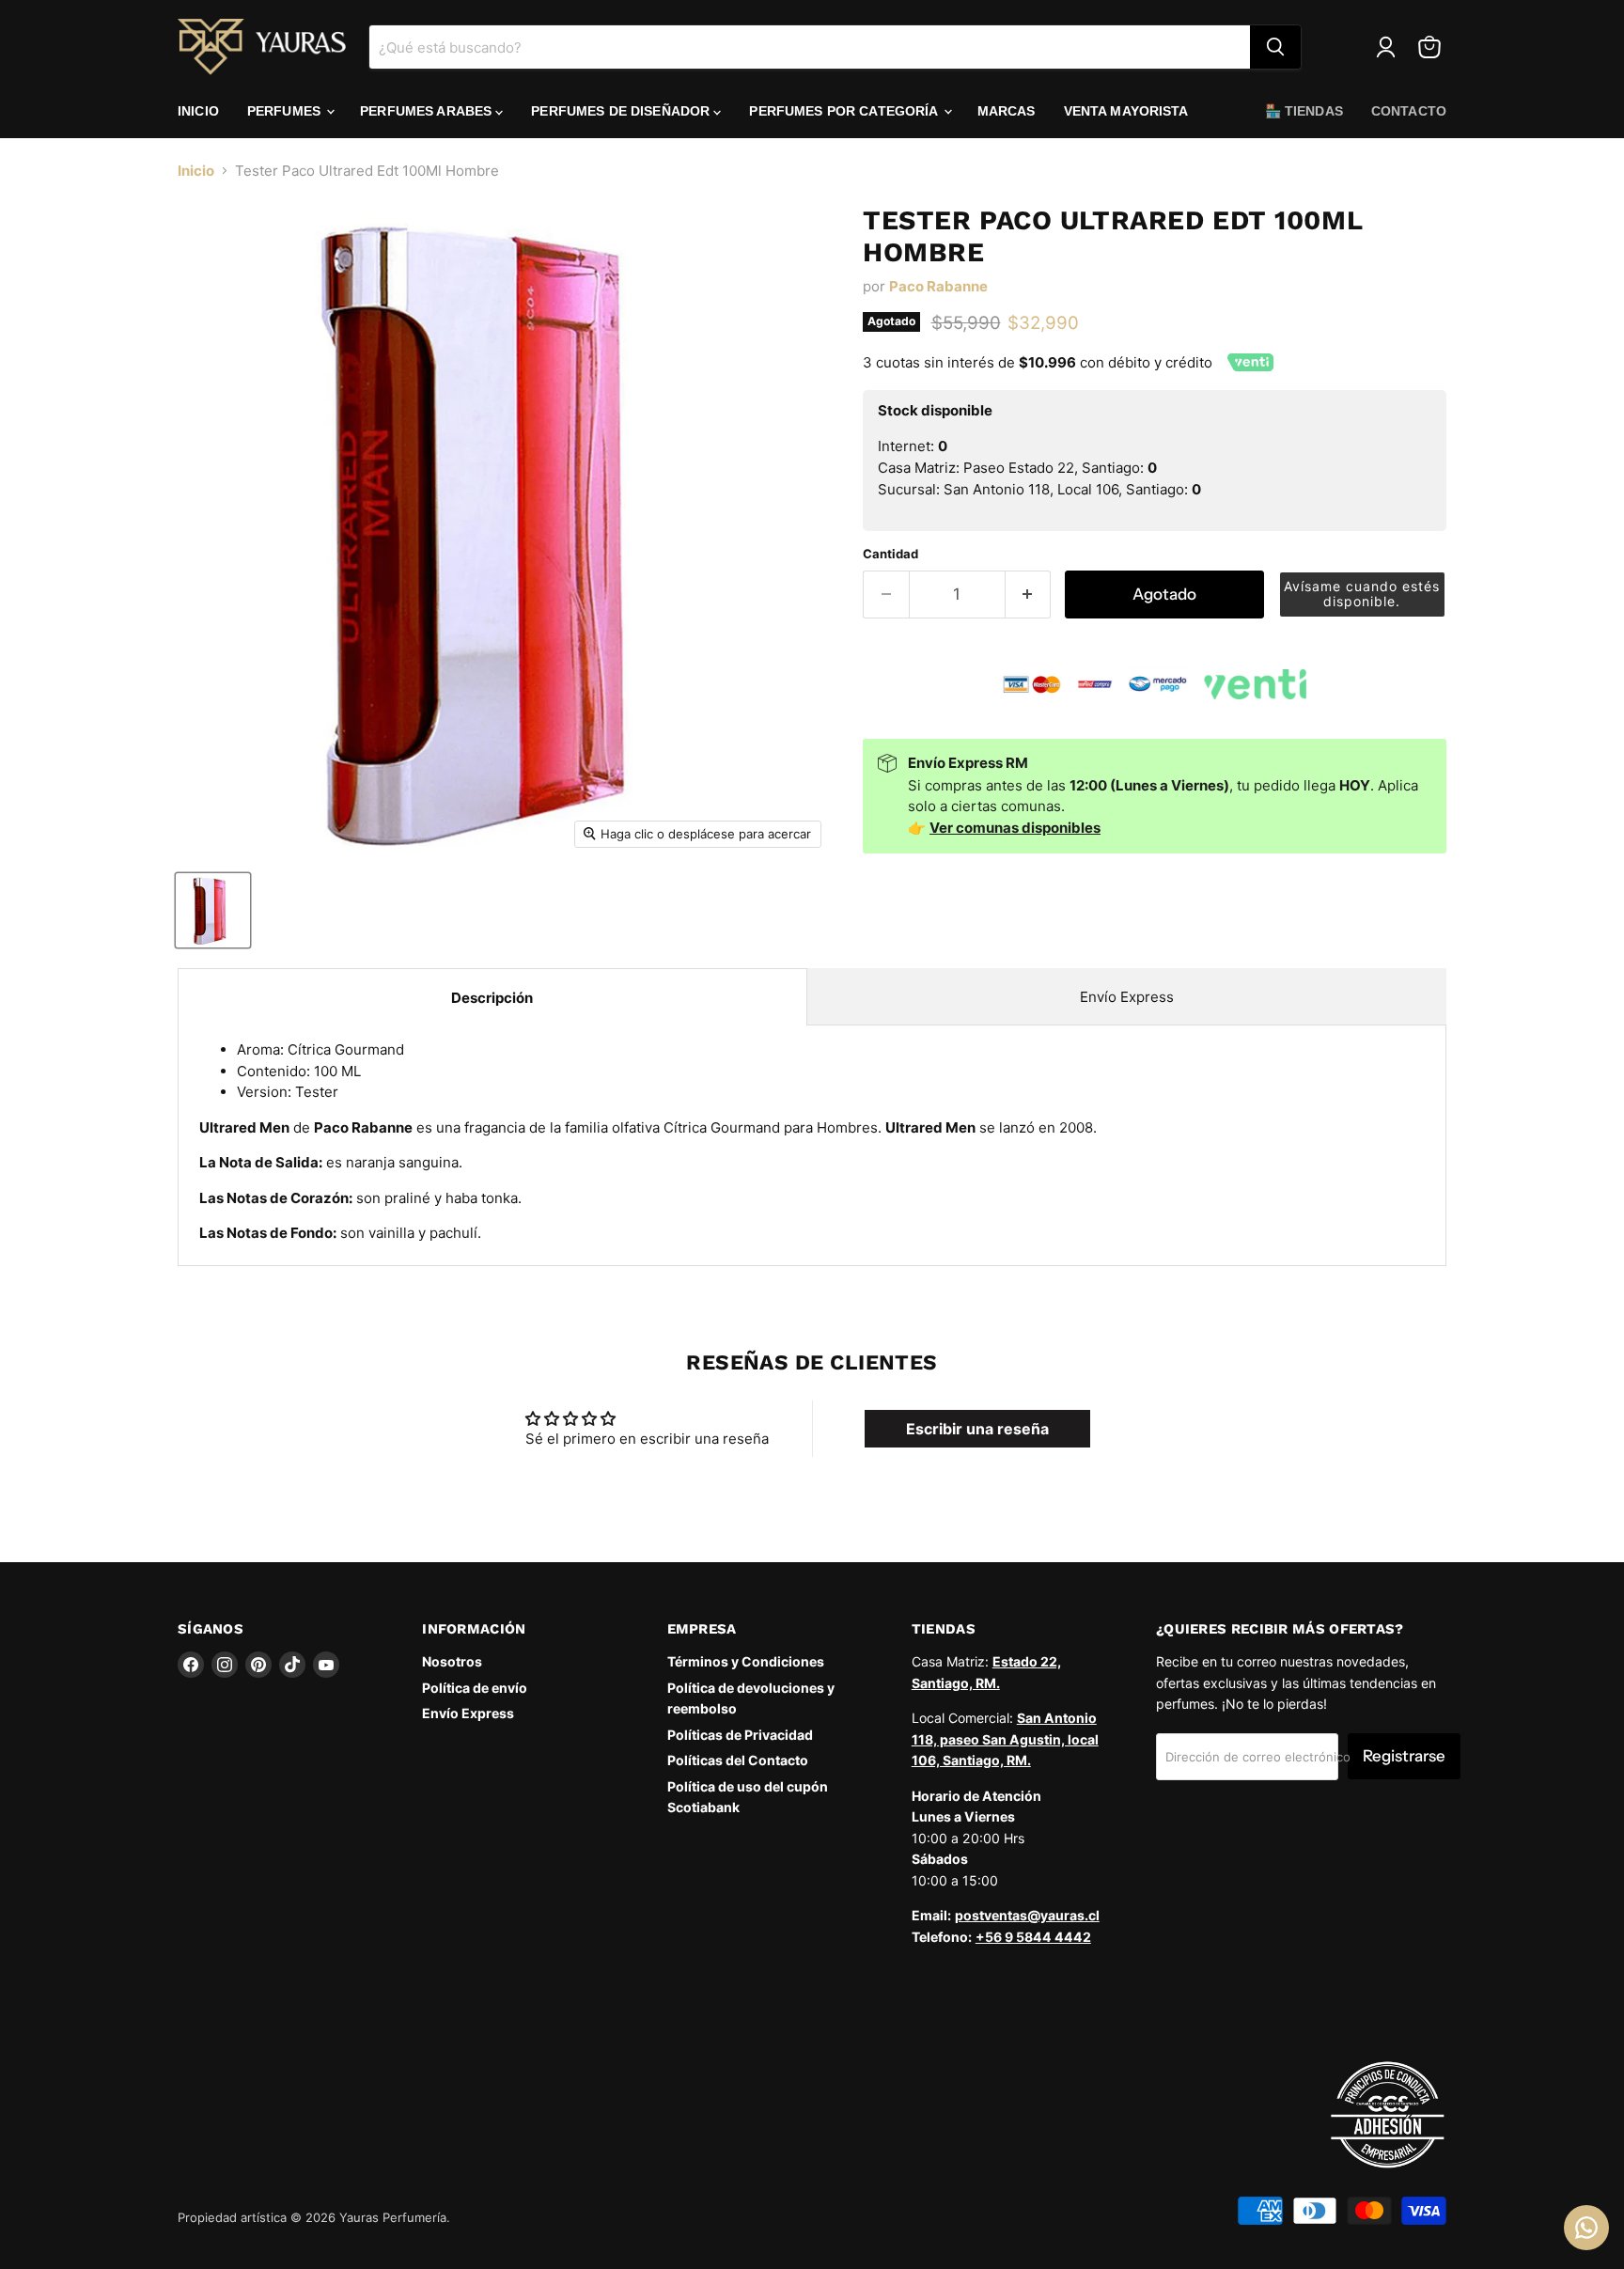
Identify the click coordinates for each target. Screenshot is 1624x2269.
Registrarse (1404, 1756)
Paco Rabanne (938, 286)
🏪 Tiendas (1304, 111)
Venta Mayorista (1126, 111)
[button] (1363, 595)
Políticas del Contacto (738, 1760)
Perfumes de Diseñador (622, 111)
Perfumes (286, 111)
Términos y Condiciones (746, 1661)
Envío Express (1127, 997)
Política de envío (475, 1688)
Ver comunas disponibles (1015, 828)
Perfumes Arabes (428, 111)
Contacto (1409, 111)
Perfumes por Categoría (845, 111)
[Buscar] (1275, 47)
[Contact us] (1586, 2228)
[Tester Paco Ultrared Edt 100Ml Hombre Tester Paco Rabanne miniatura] (213, 910)
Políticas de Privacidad (740, 1735)
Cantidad (890, 554)
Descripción (492, 998)
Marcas (1007, 111)
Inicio (198, 111)
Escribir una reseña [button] (977, 1429)
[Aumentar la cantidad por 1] (1029, 595)
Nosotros (452, 1661)
